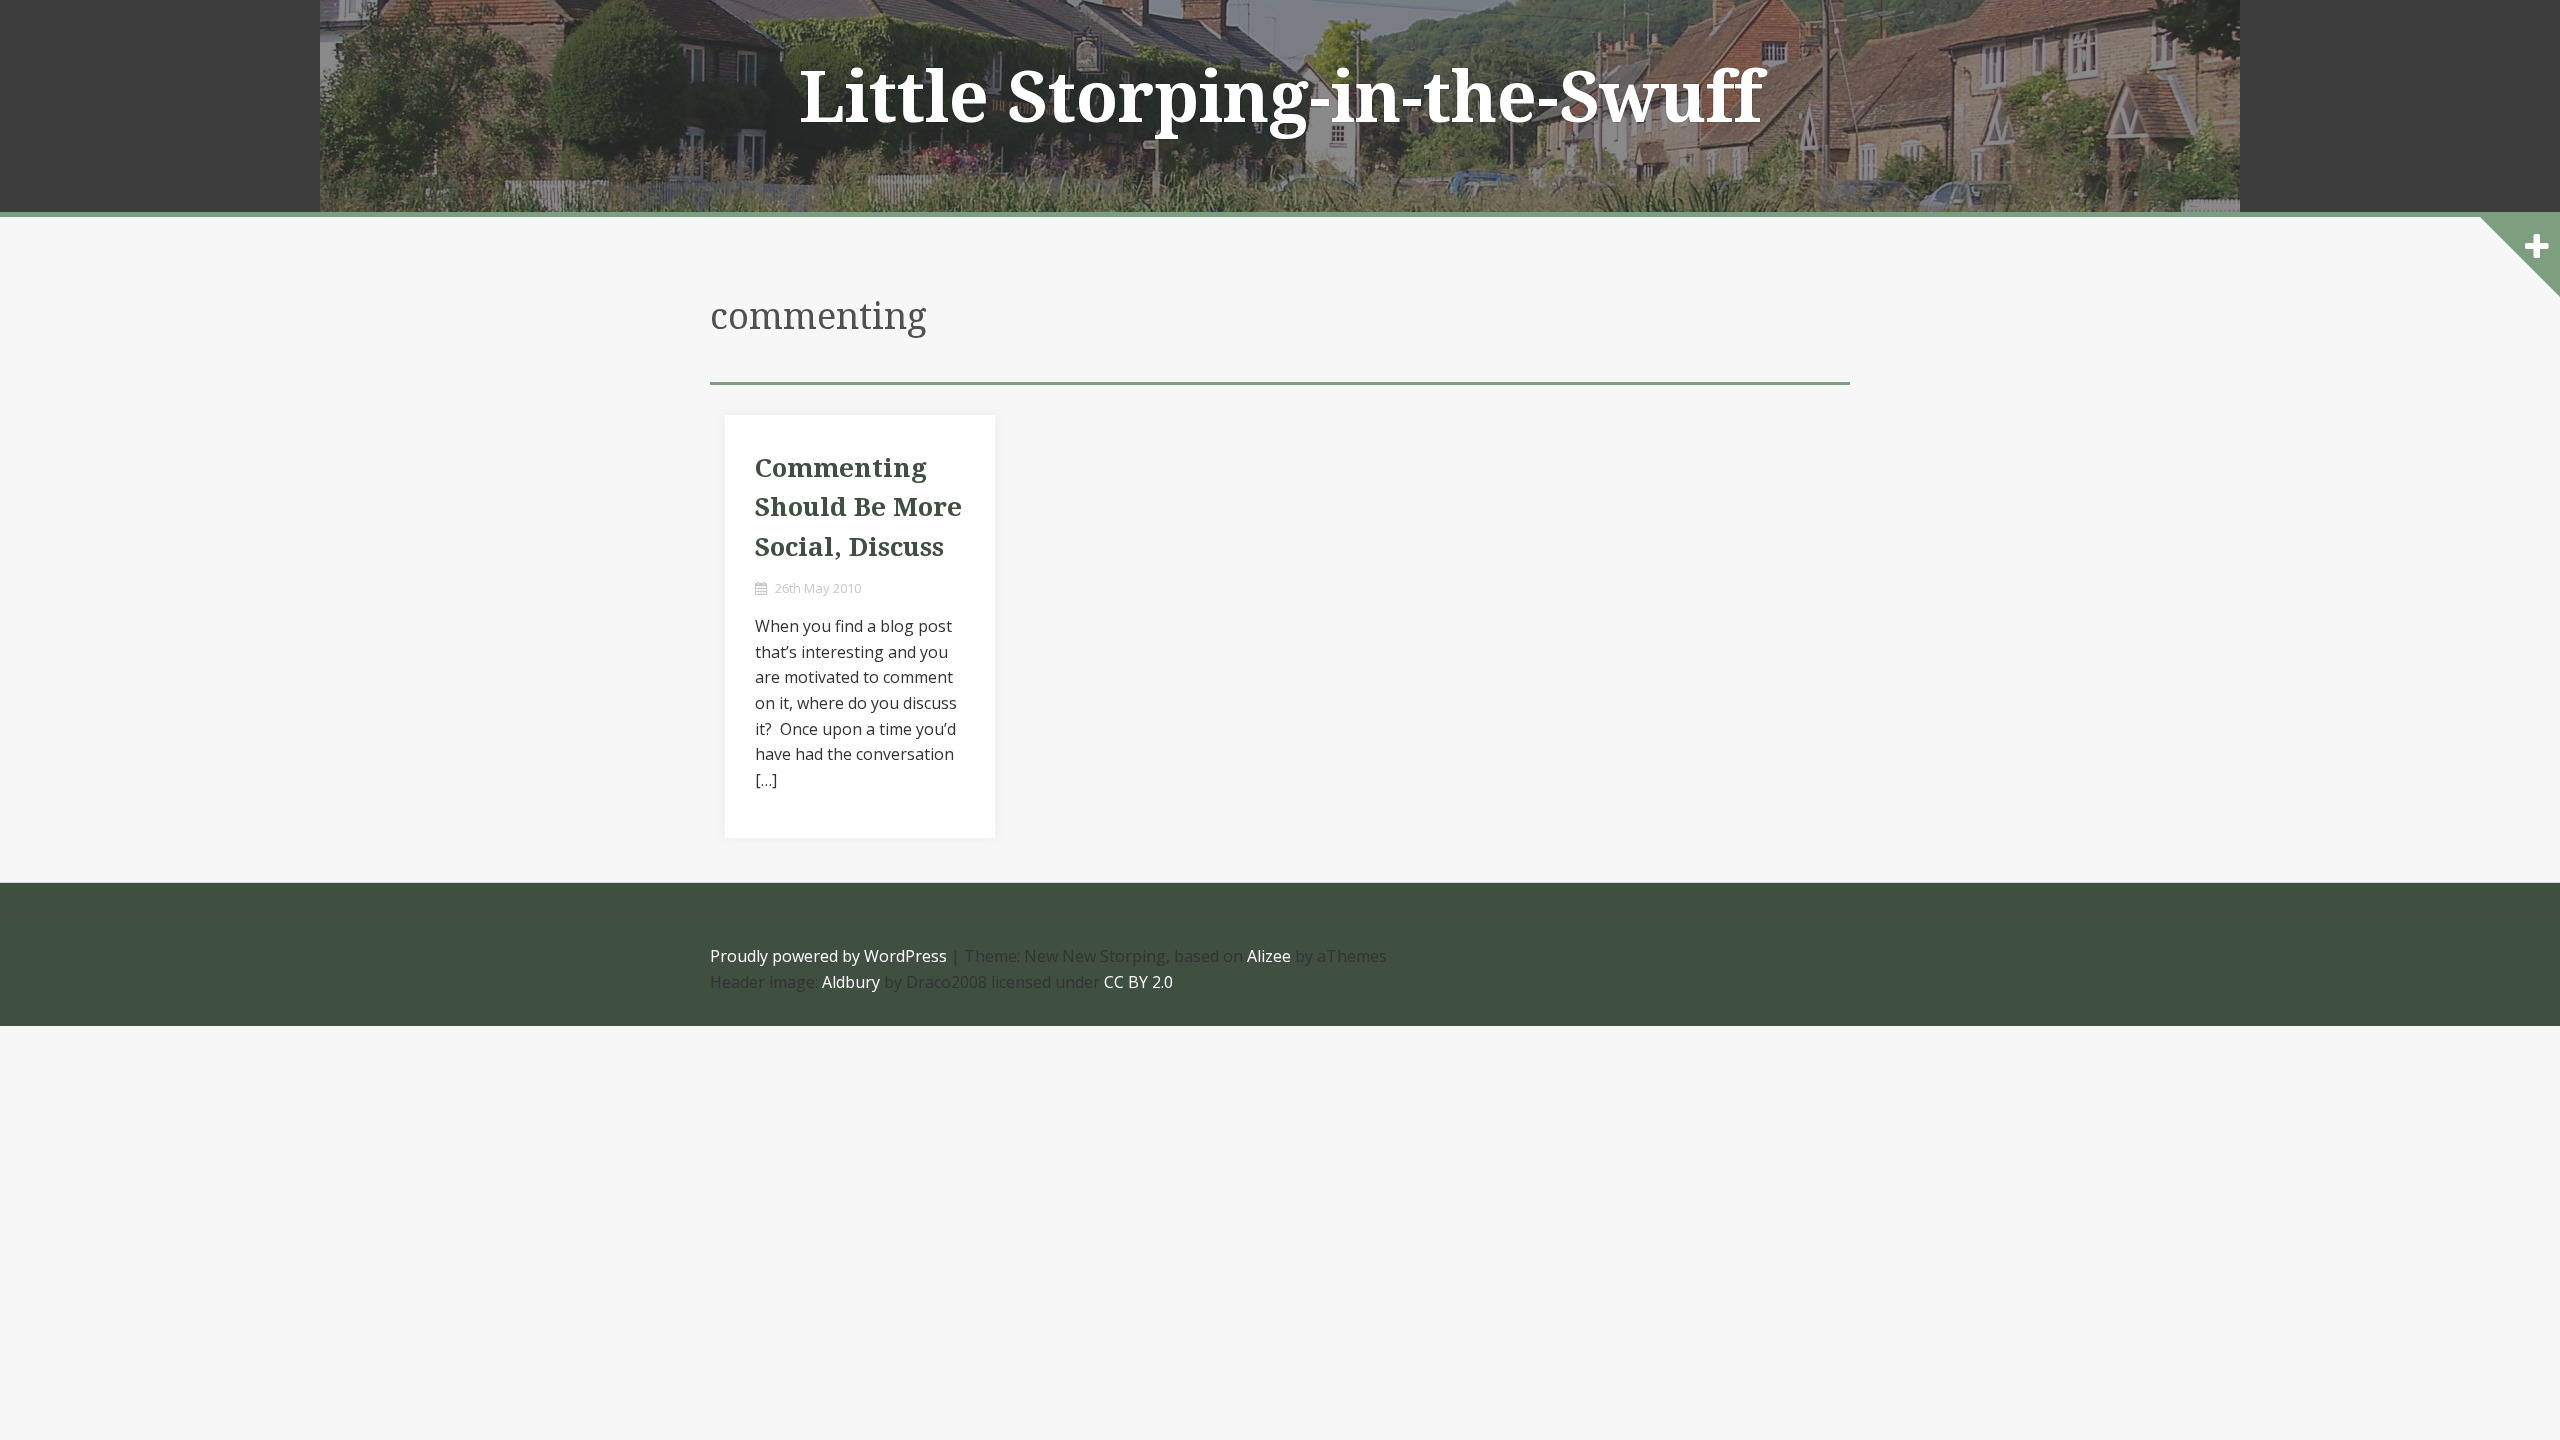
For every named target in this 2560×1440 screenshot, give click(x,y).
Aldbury (851, 982)
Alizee (1269, 956)
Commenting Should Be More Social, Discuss (858, 507)
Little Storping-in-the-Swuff (1280, 98)
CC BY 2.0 (1138, 982)
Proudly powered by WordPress (828, 956)
